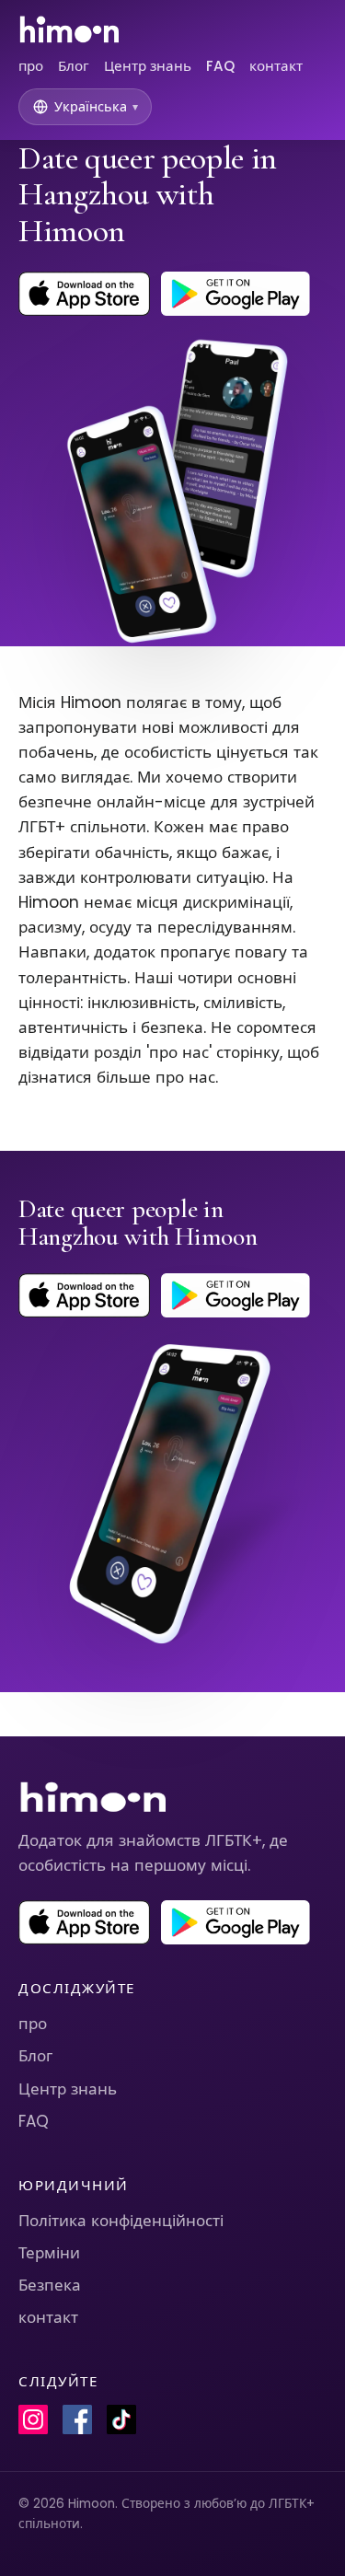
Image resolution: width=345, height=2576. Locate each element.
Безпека (50, 2285)
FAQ (220, 66)
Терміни (49, 2253)
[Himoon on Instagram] (33, 2419)
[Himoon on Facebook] (77, 2419)
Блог (74, 66)
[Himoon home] (69, 29)
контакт (276, 66)
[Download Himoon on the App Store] (84, 294)
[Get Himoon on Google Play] (236, 294)
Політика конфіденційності (121, 2221)
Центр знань (148, 66)
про (31, 66)
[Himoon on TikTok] (121, 2419)
